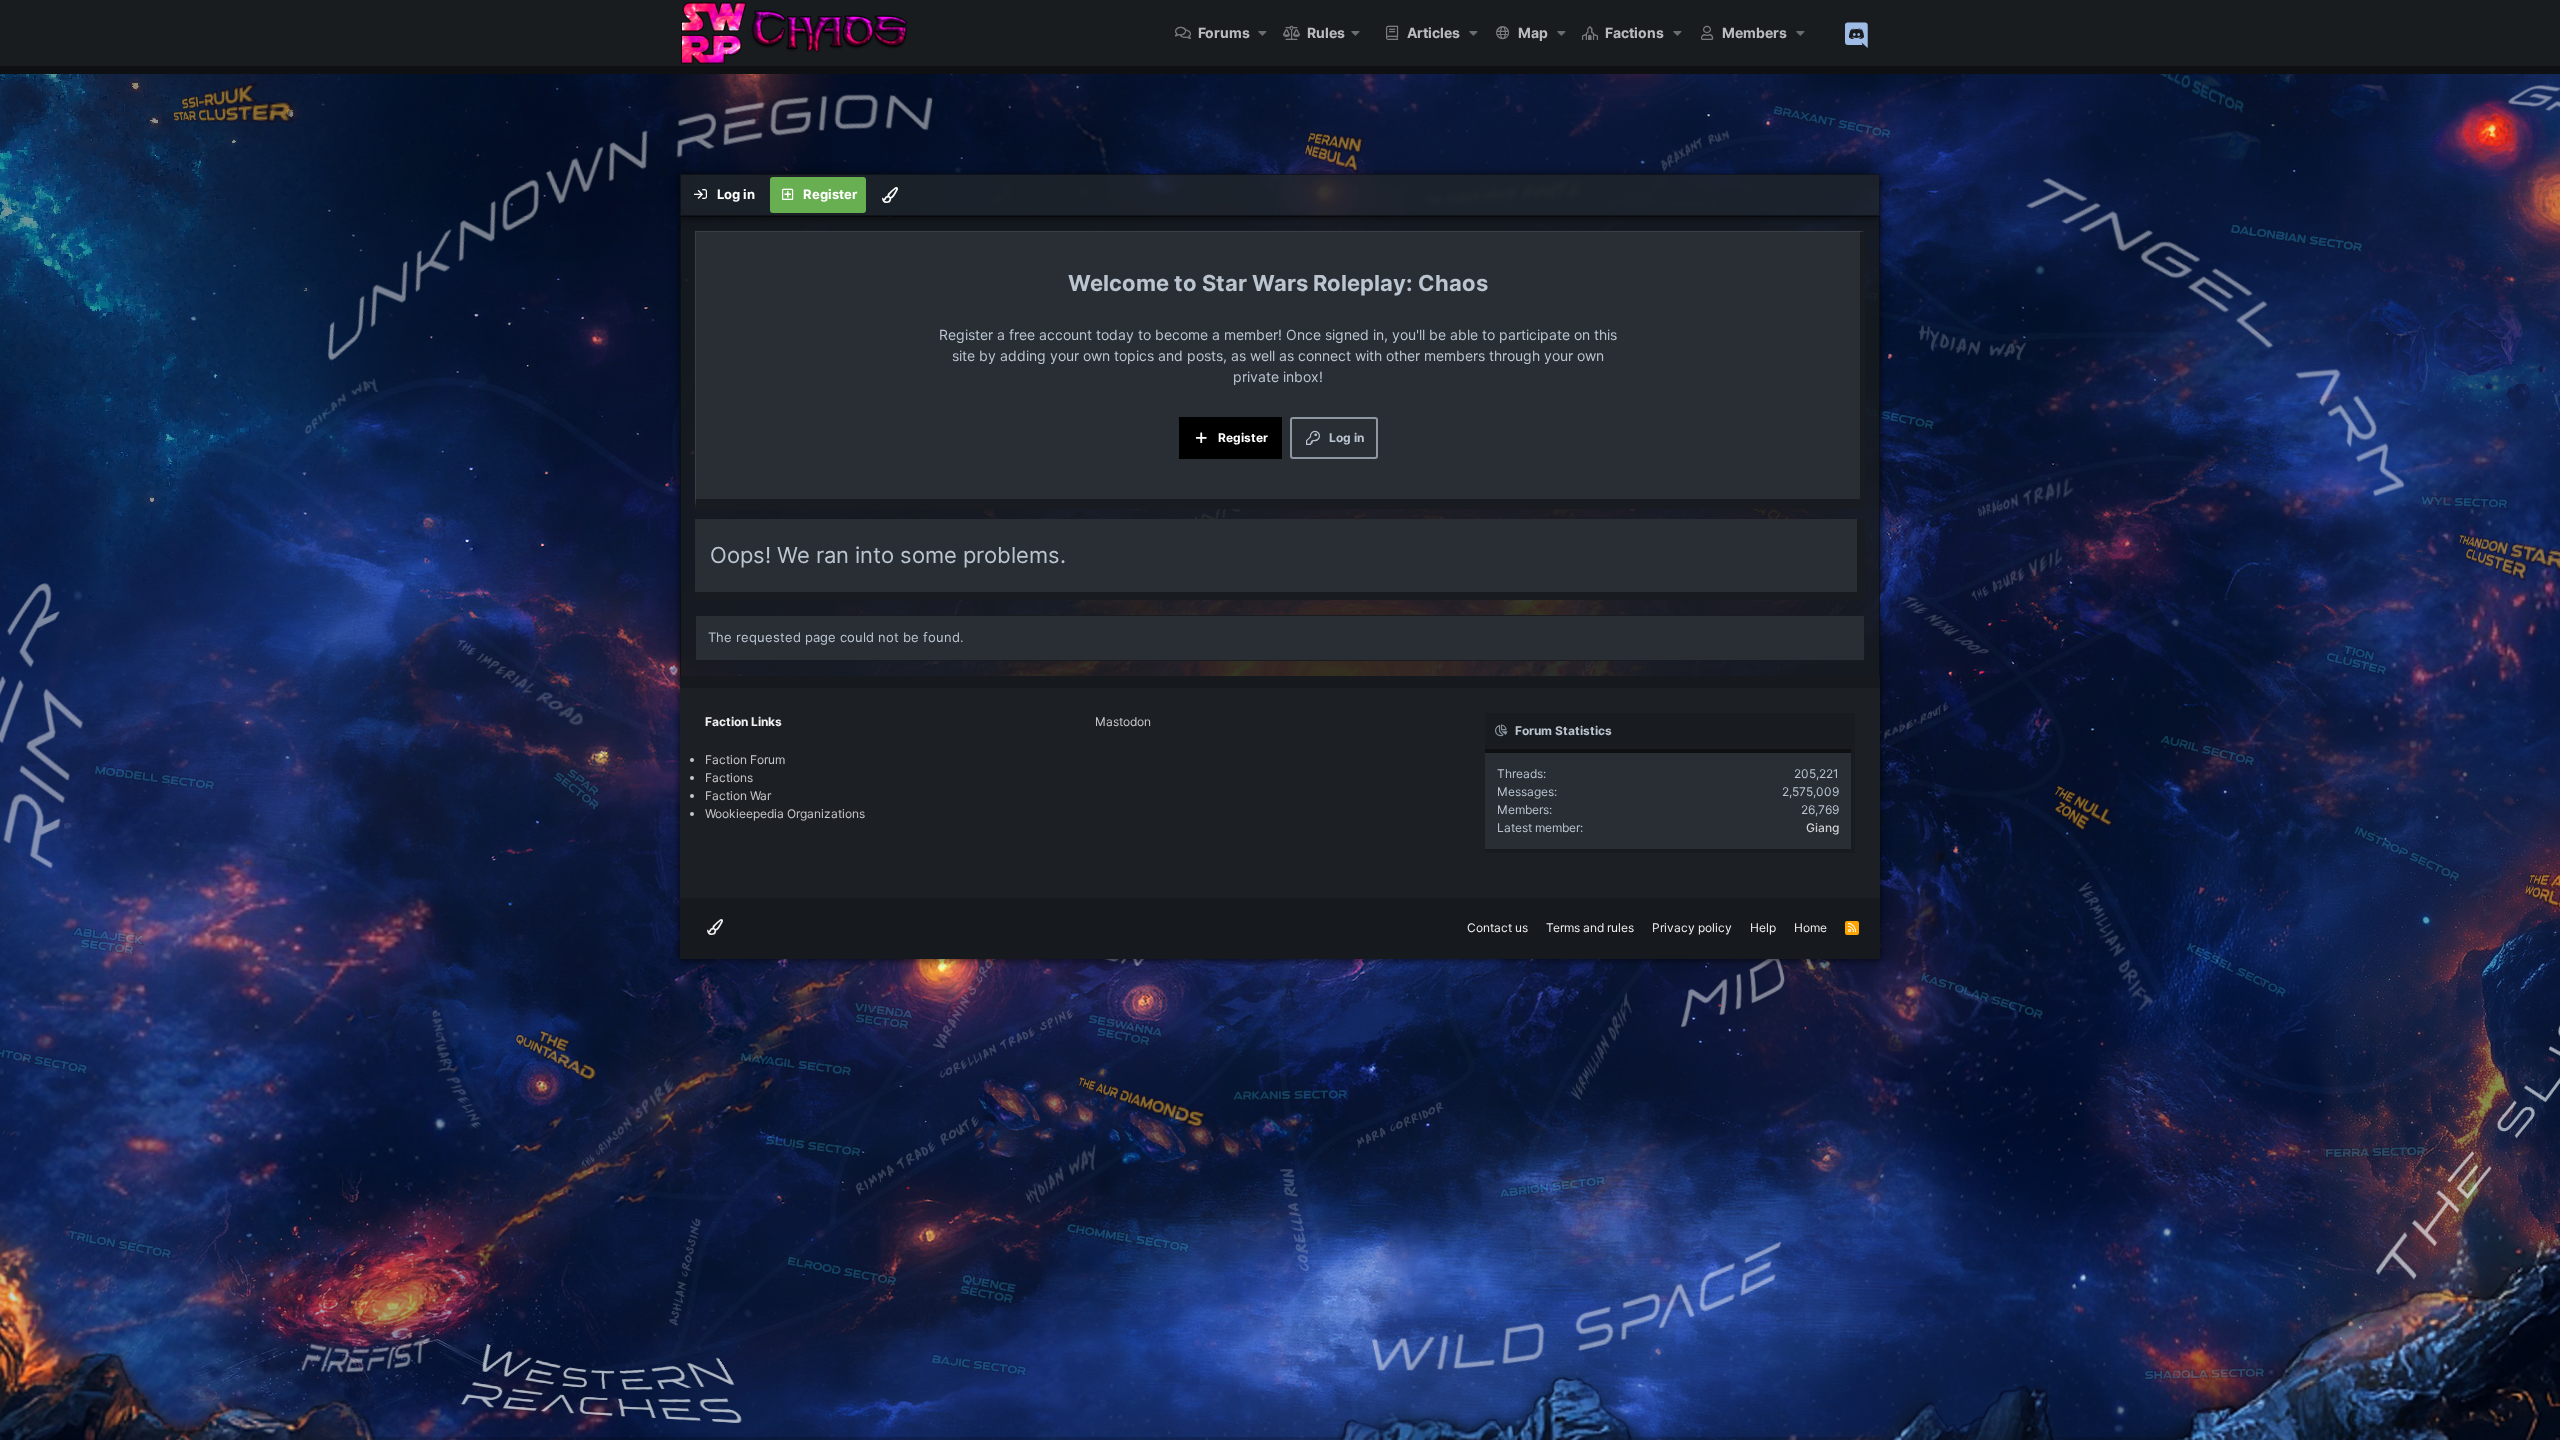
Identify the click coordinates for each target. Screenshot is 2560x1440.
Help (1763, 927)
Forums (1224, 32)
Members (1754, 32)
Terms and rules (1590, 927)
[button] (1263, 33)
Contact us (1497, 927)
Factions (1634, 32)
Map (1533, 32)
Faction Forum (745, 759)
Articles (1433, 32)
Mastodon (1123, 721)
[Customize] (890, 195)
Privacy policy (1692, 927)
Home (1810, 927)
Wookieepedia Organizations (785, 813)
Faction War (738, 795)
